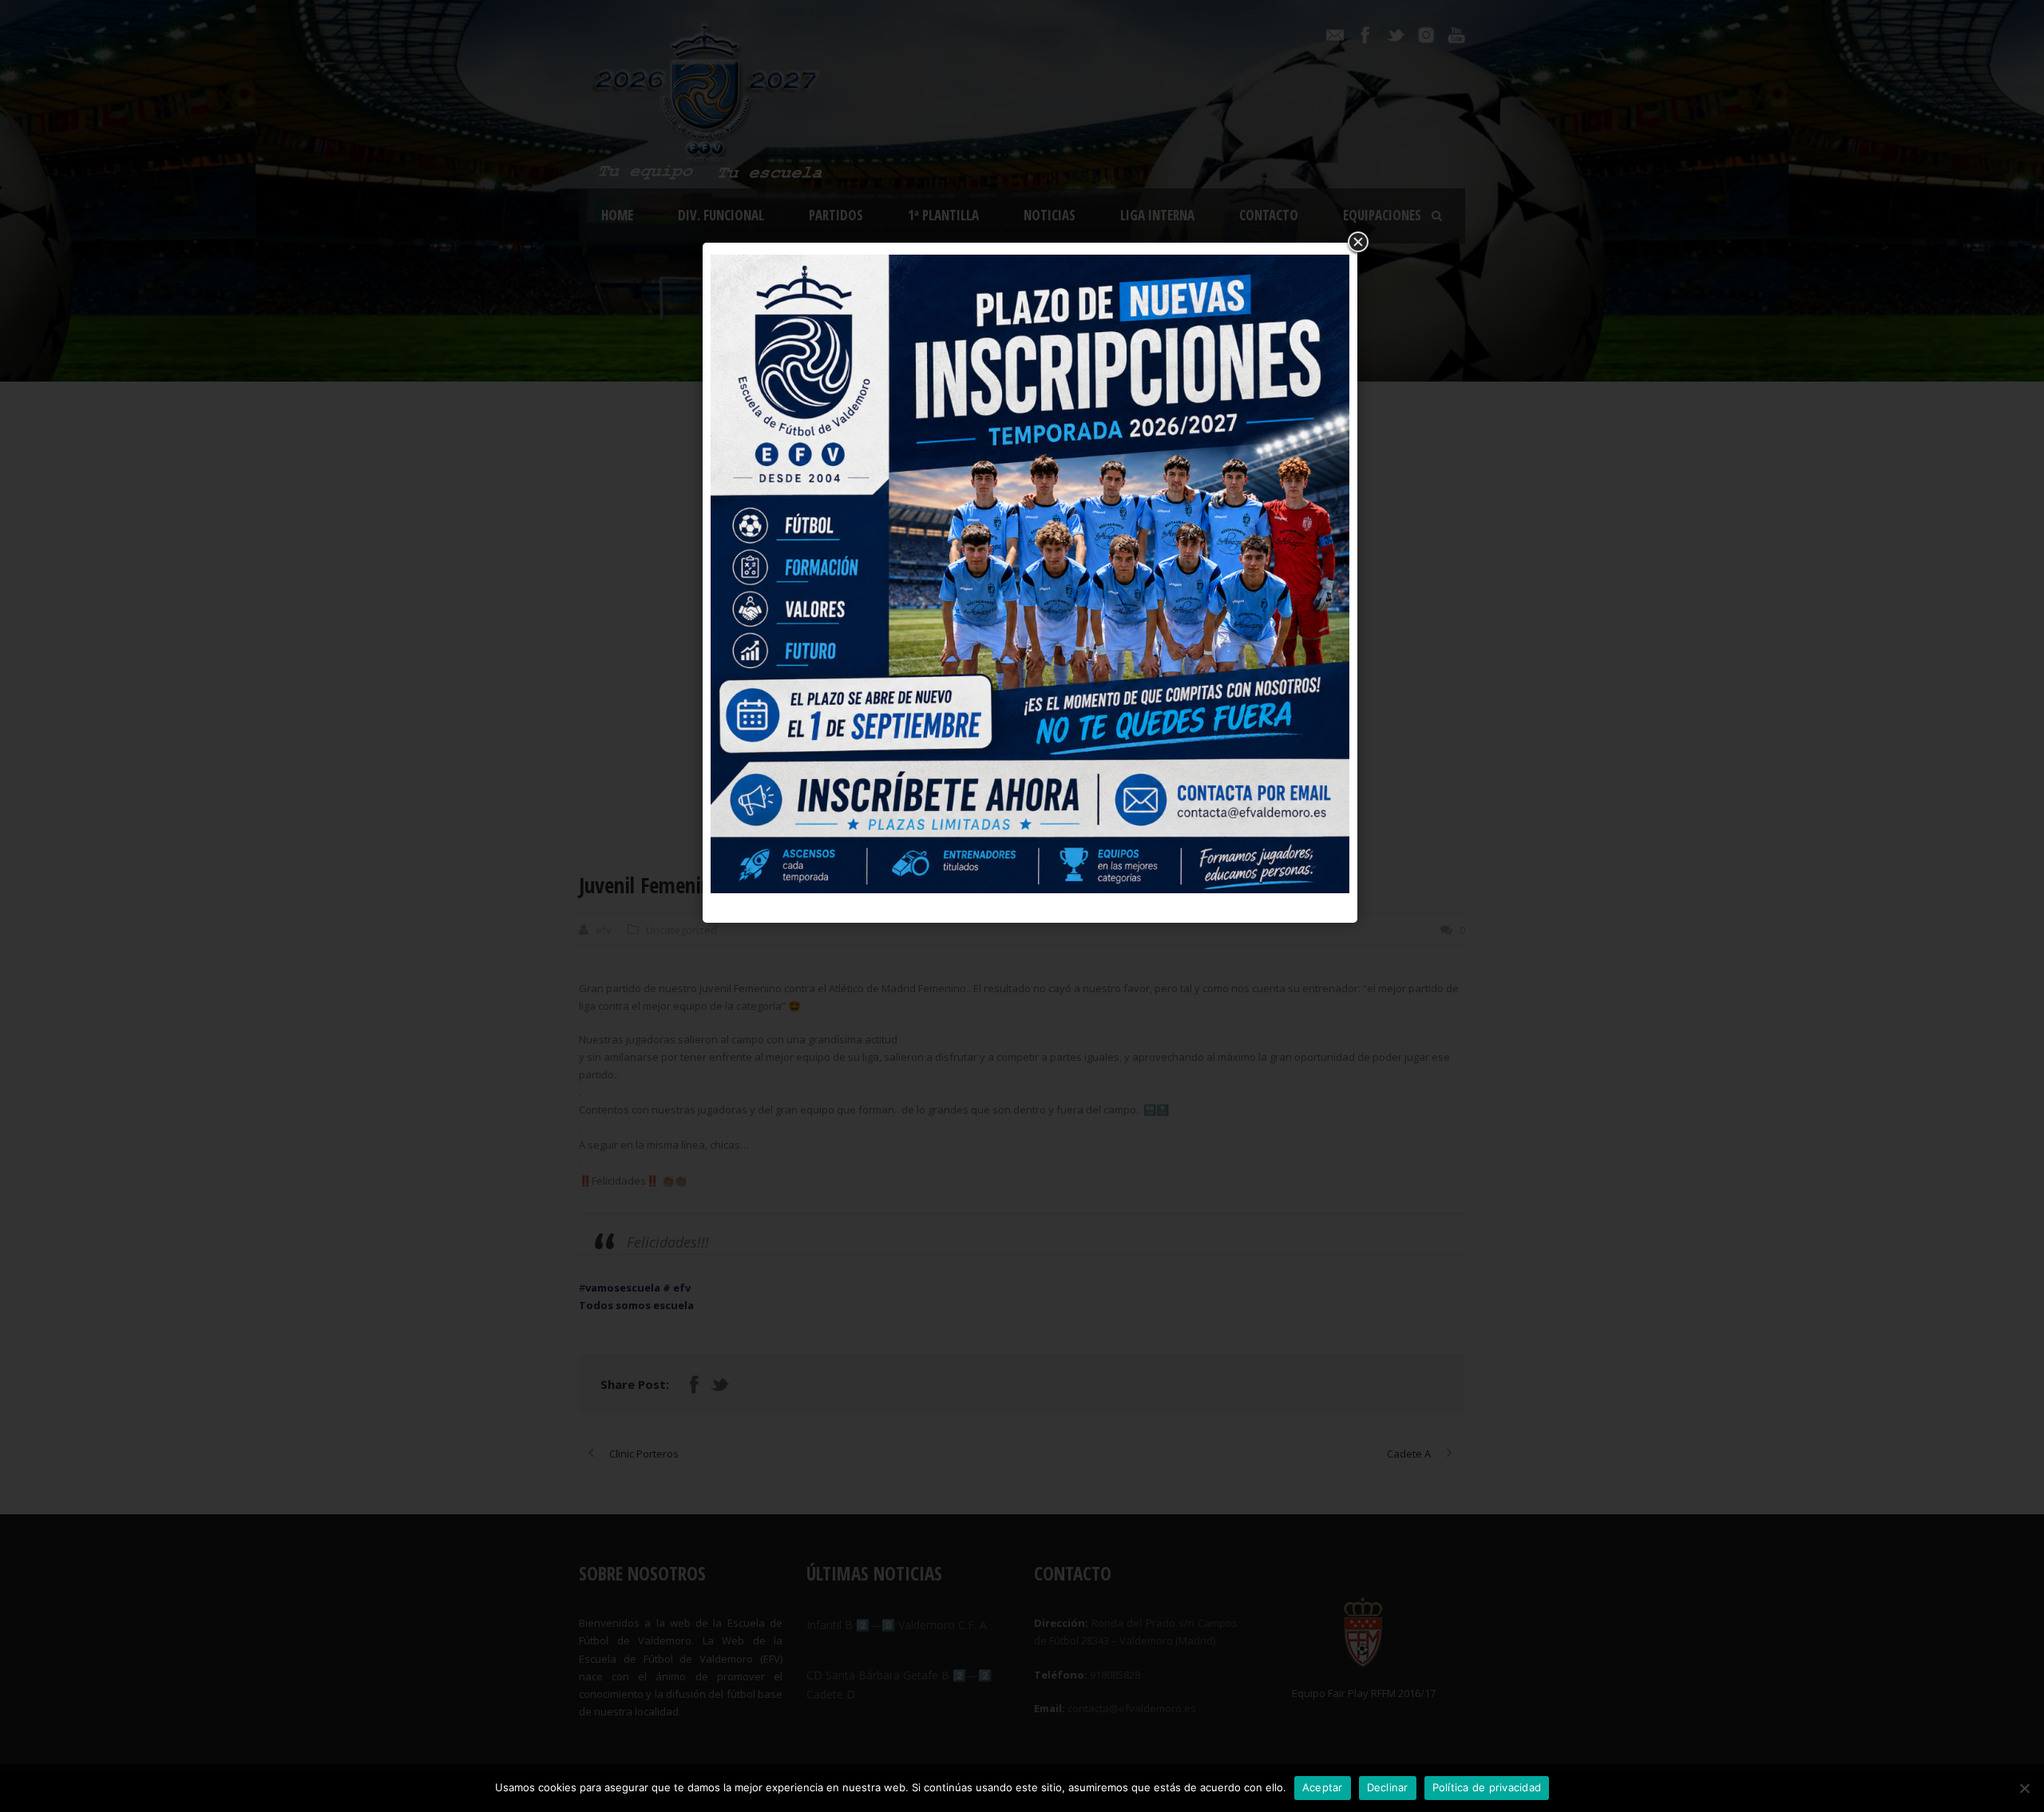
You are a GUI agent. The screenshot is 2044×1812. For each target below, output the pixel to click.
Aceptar (1323, 1787)
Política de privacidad (1487, 1787)
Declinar (1388, 1787)
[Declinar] (2024, 1788)
